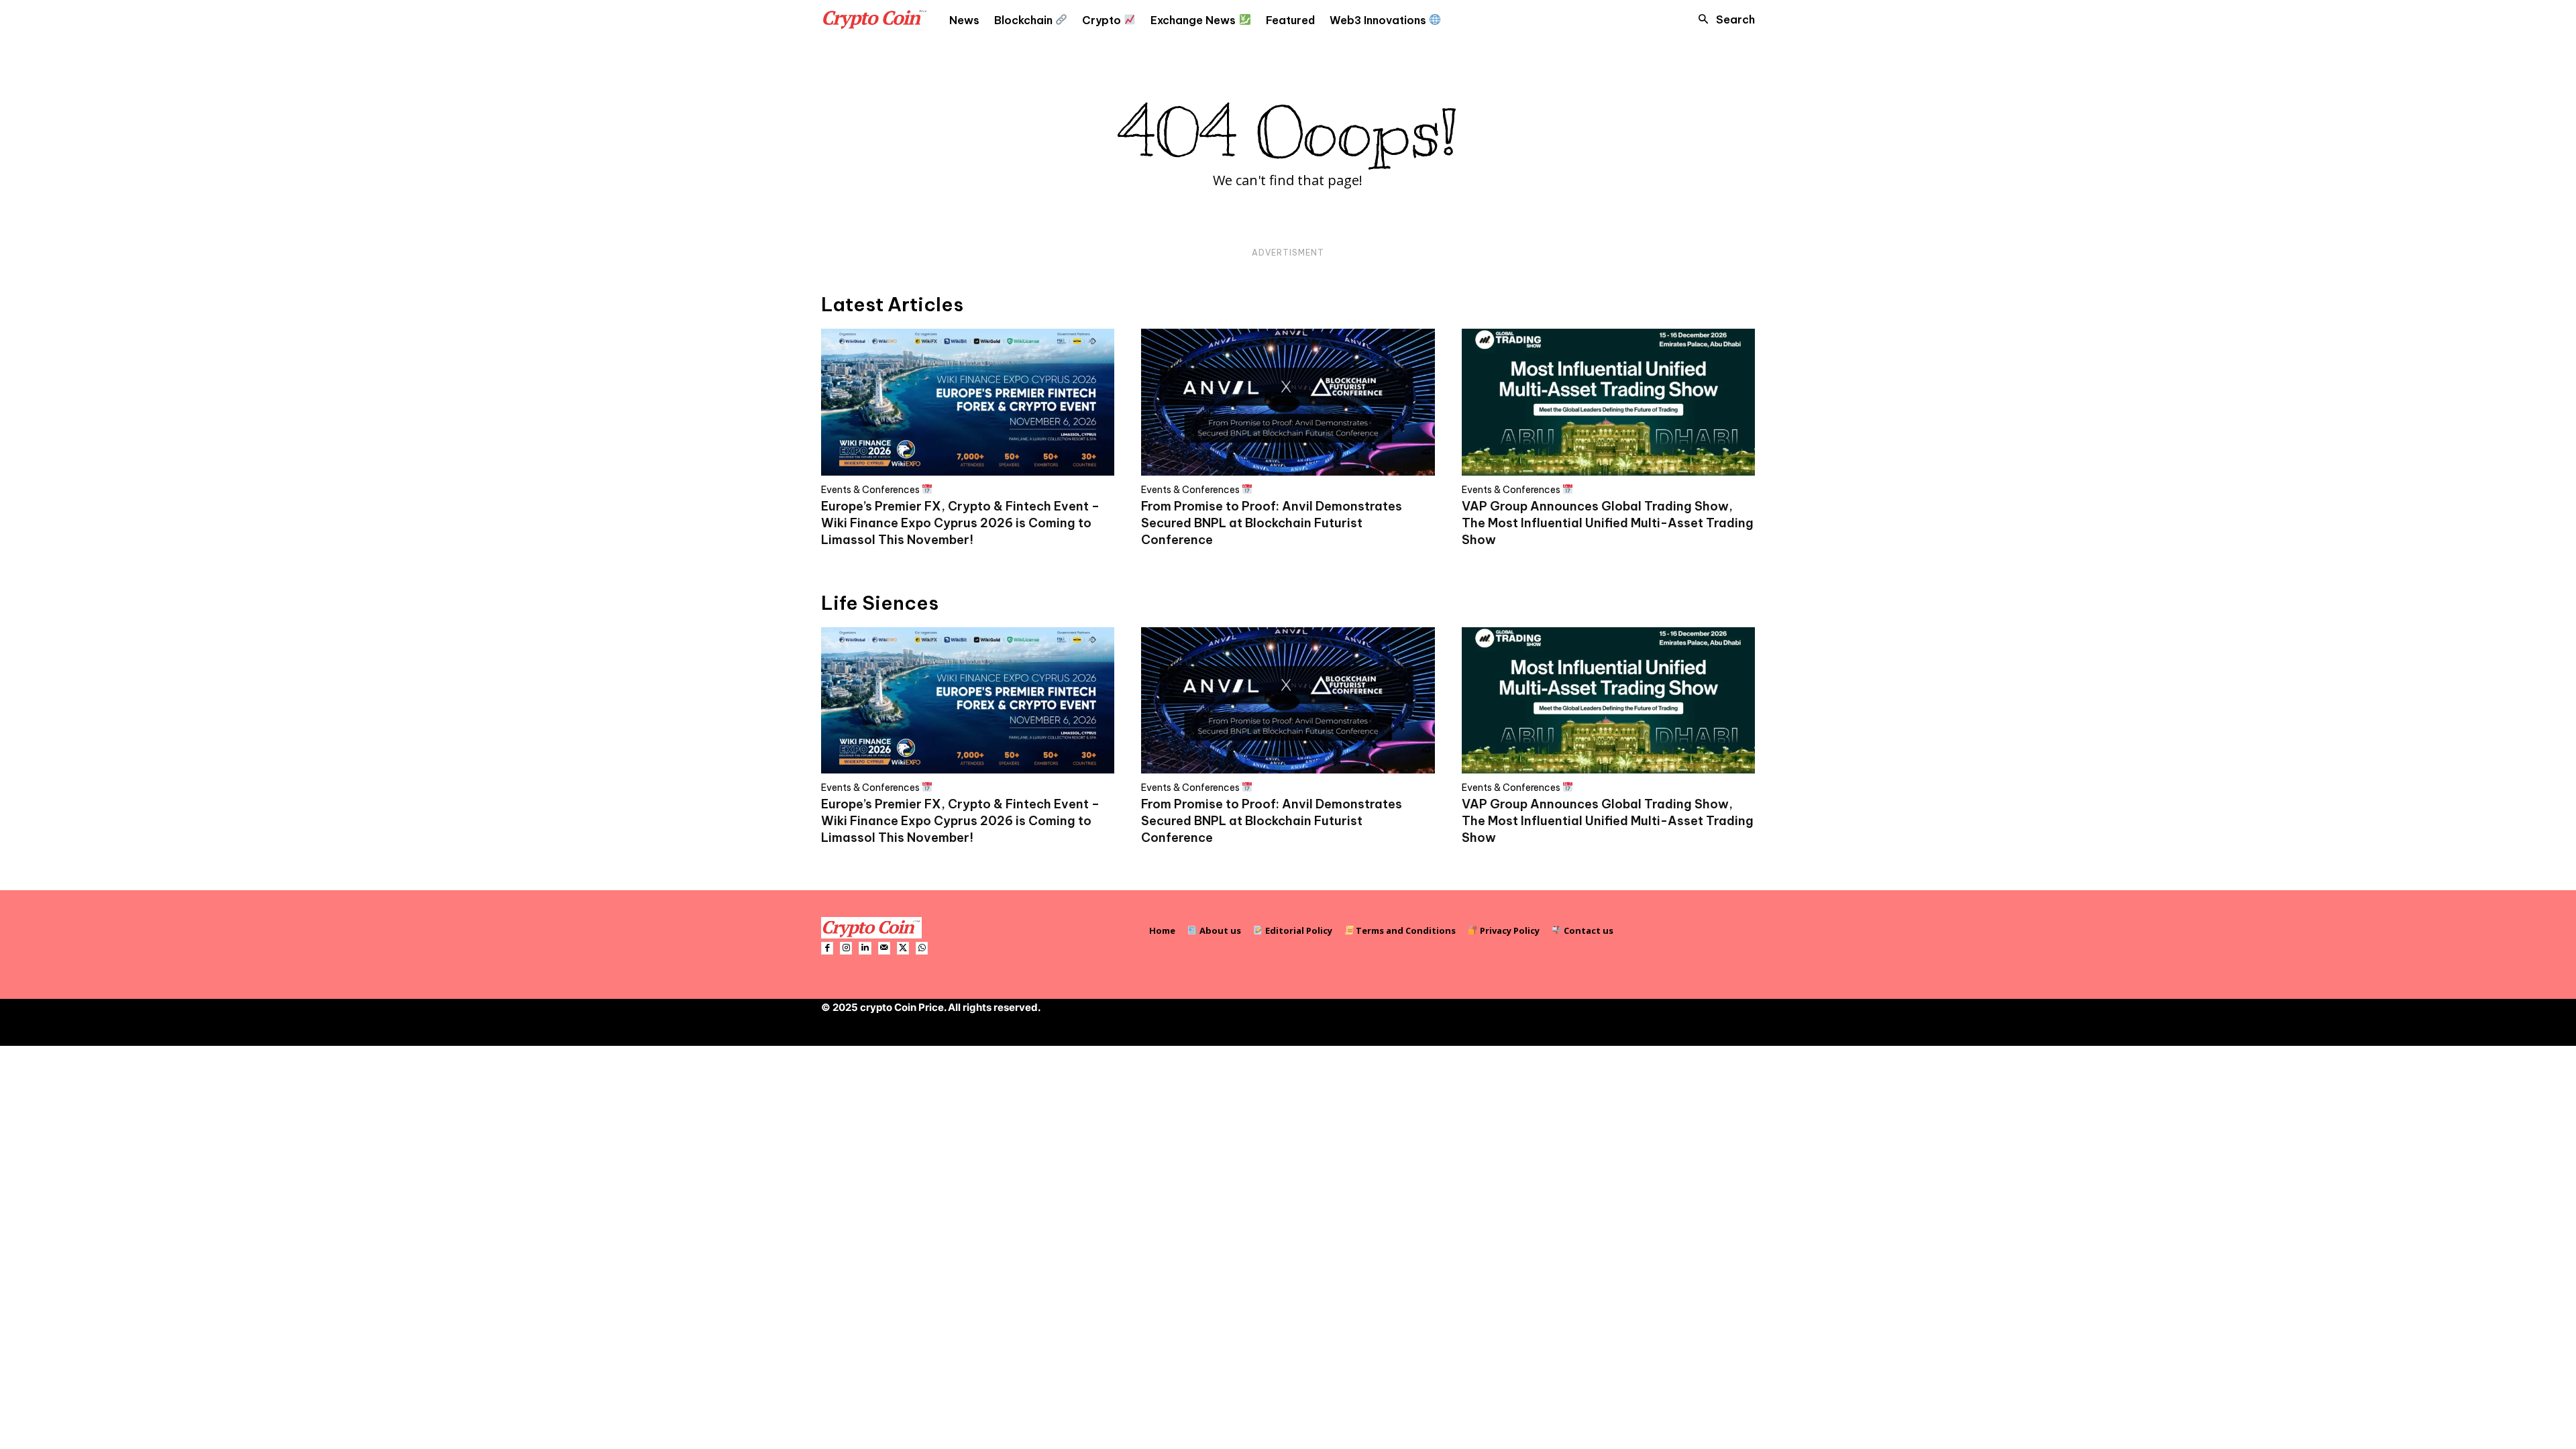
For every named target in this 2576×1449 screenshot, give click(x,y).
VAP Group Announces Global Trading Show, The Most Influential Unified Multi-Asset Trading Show (1608, 523)
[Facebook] (827, 948)
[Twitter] (903, 948)
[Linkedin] (865, 948)
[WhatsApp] (922, 948)
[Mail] (884, 948)
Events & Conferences (871, 489)
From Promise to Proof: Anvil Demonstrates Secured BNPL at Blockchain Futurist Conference (1272, 523)
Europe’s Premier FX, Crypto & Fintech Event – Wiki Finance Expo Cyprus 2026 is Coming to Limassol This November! (960, 523)
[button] (1723, 19)
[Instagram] (846, 948)
